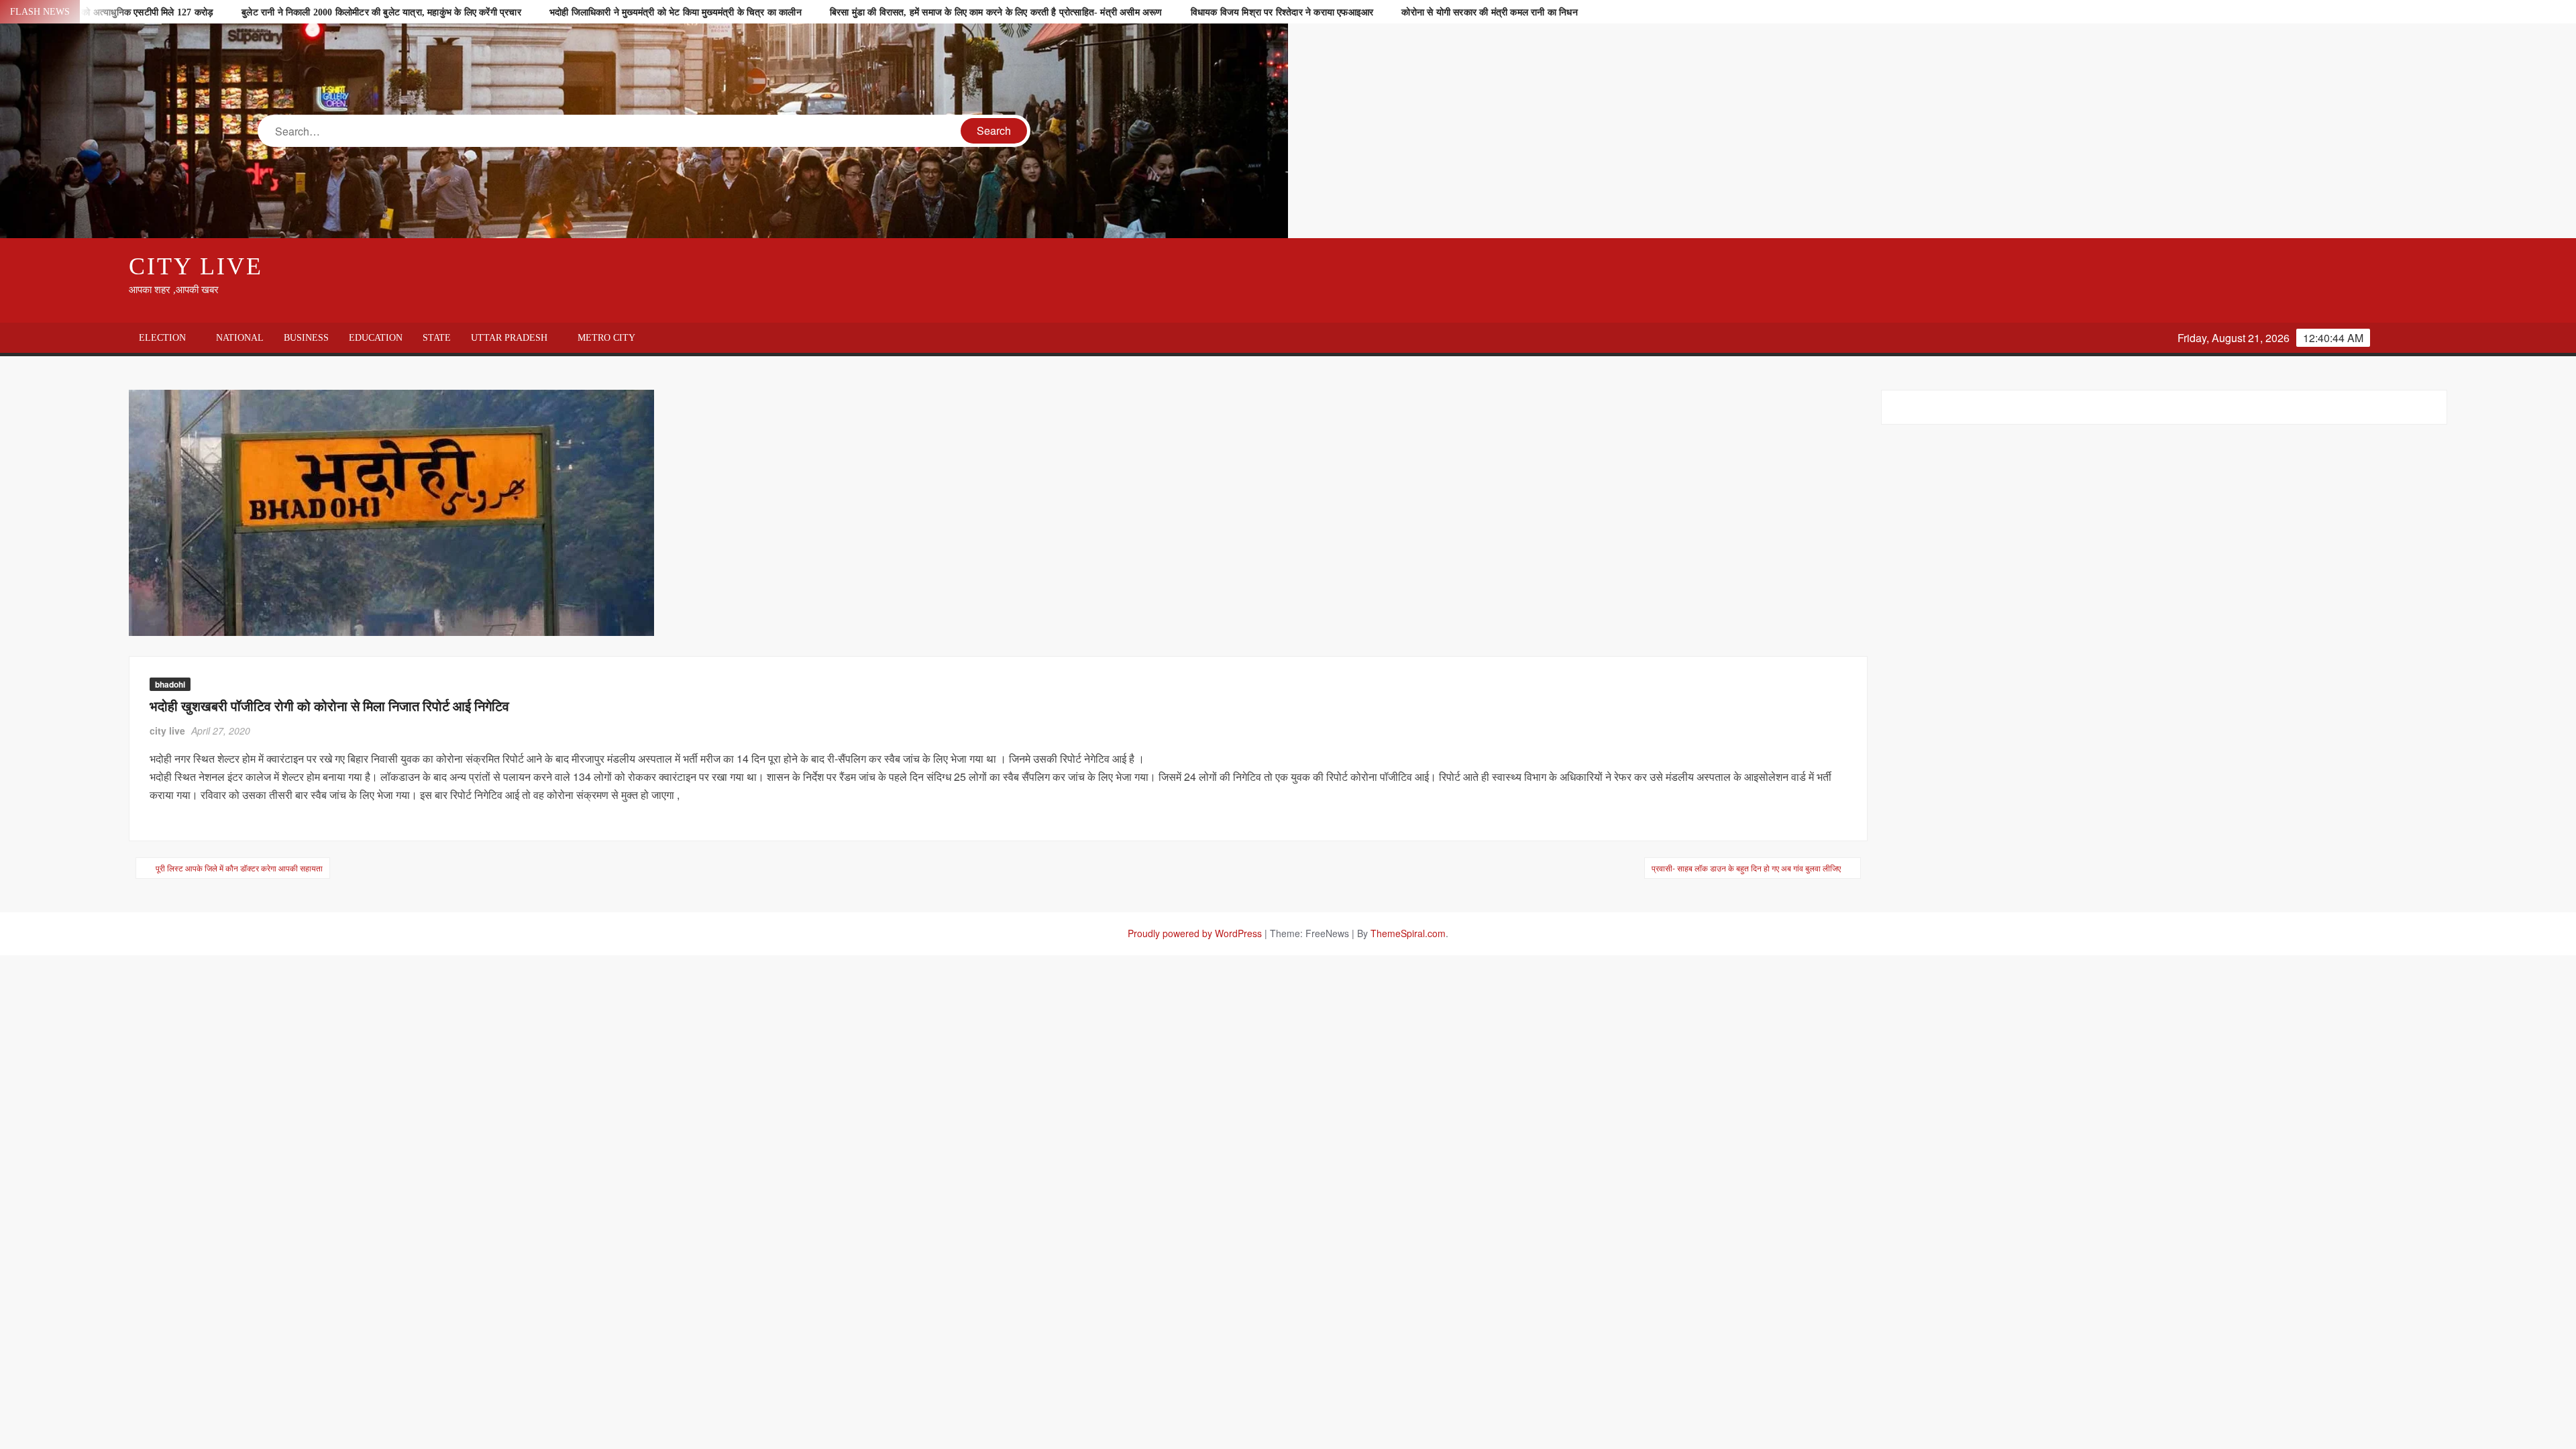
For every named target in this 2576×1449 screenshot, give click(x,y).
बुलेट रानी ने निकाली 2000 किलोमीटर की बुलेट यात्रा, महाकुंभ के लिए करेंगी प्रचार (381, 12)
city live (167, 731)
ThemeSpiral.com (1408, 933)
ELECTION (162, 338)
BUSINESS (306, 338)
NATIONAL (240, 338)
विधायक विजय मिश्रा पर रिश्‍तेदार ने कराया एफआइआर (1282, 12)
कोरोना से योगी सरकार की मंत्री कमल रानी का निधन (1489, 12)
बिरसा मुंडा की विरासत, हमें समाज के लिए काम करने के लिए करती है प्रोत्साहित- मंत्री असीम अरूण (996, 12)
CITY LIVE (196, 266)
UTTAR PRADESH (509, 338)
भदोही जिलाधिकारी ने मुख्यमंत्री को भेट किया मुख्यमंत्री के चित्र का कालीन (676, 12)
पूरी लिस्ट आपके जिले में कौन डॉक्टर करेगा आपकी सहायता (239, 868)
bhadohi (170, 684)
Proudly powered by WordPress (1195, 933)
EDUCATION (376, 338)
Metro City (606, 338)
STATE (437, 338)
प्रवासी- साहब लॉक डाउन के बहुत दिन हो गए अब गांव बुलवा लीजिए (1746, 868)
